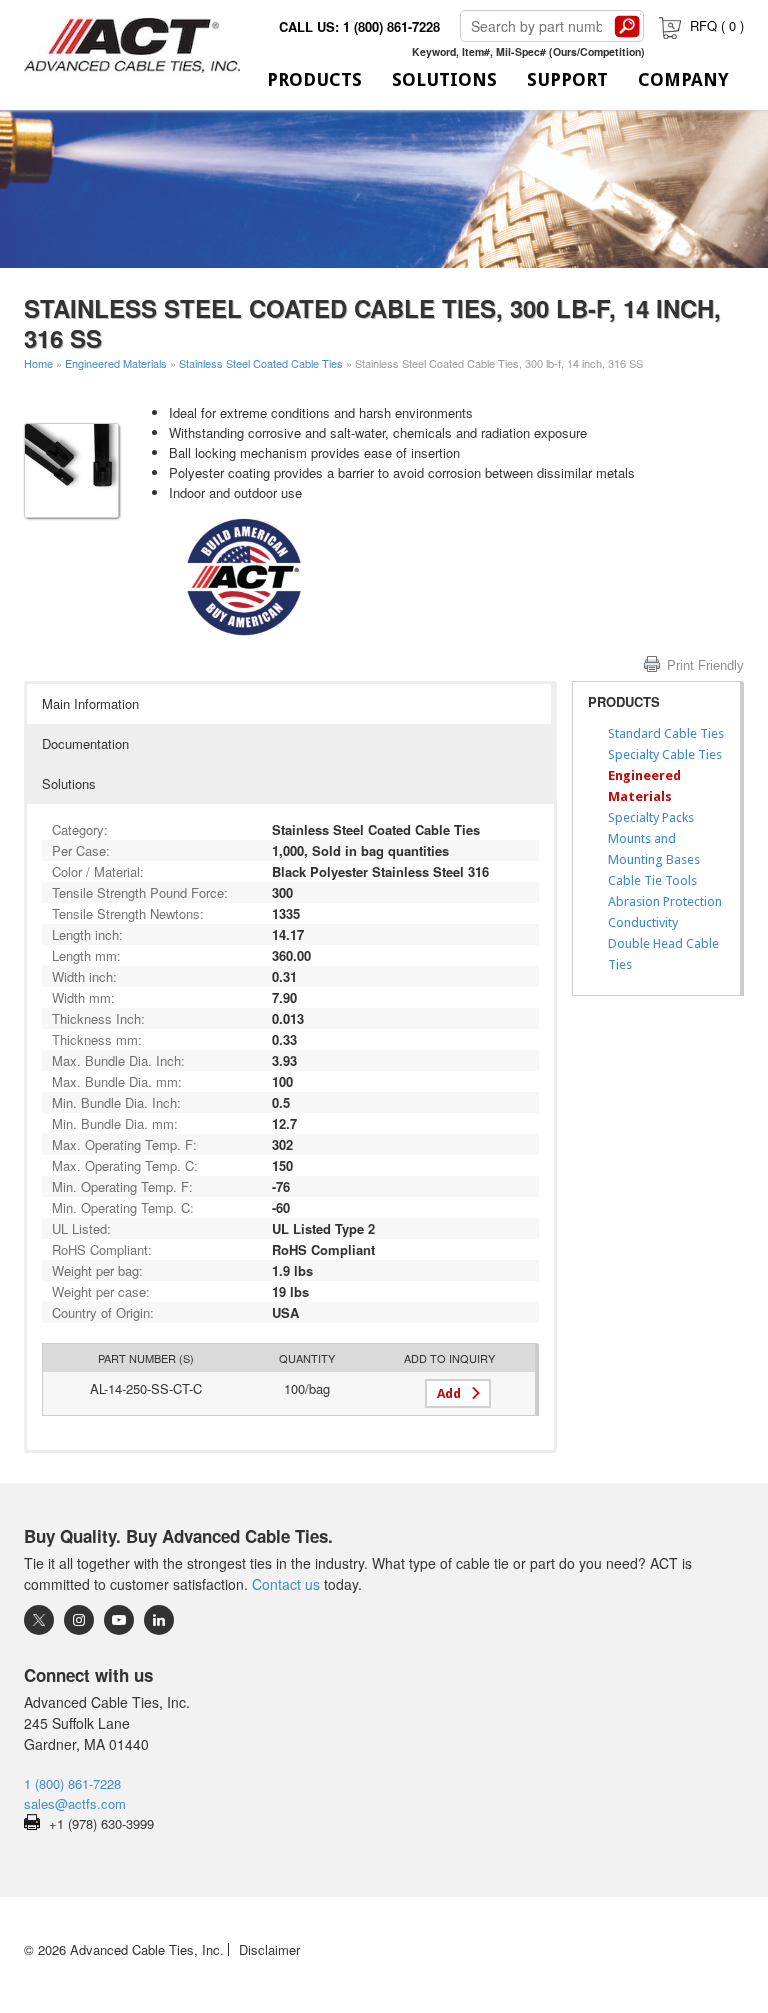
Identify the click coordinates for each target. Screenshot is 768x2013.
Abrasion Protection (665, 901)
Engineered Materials (116, 363)
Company (683, 79)
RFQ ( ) (717, 25)
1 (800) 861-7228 (72, 1783)
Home (38, 363)
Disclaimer (269, 1949)
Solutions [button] (69, 783)
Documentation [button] (85, 743)
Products (314, 79)
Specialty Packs (651, 817)
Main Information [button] (90, 703)
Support (567, 79)
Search (627, 26)
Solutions (444, 79)
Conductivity (643, 922)
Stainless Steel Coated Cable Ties (261, 363)
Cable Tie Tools (652, 880)
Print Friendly (705, 665)
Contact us (286, 1584)
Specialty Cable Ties (665, 754)
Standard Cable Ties (666, 733)
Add (449, 1393)
